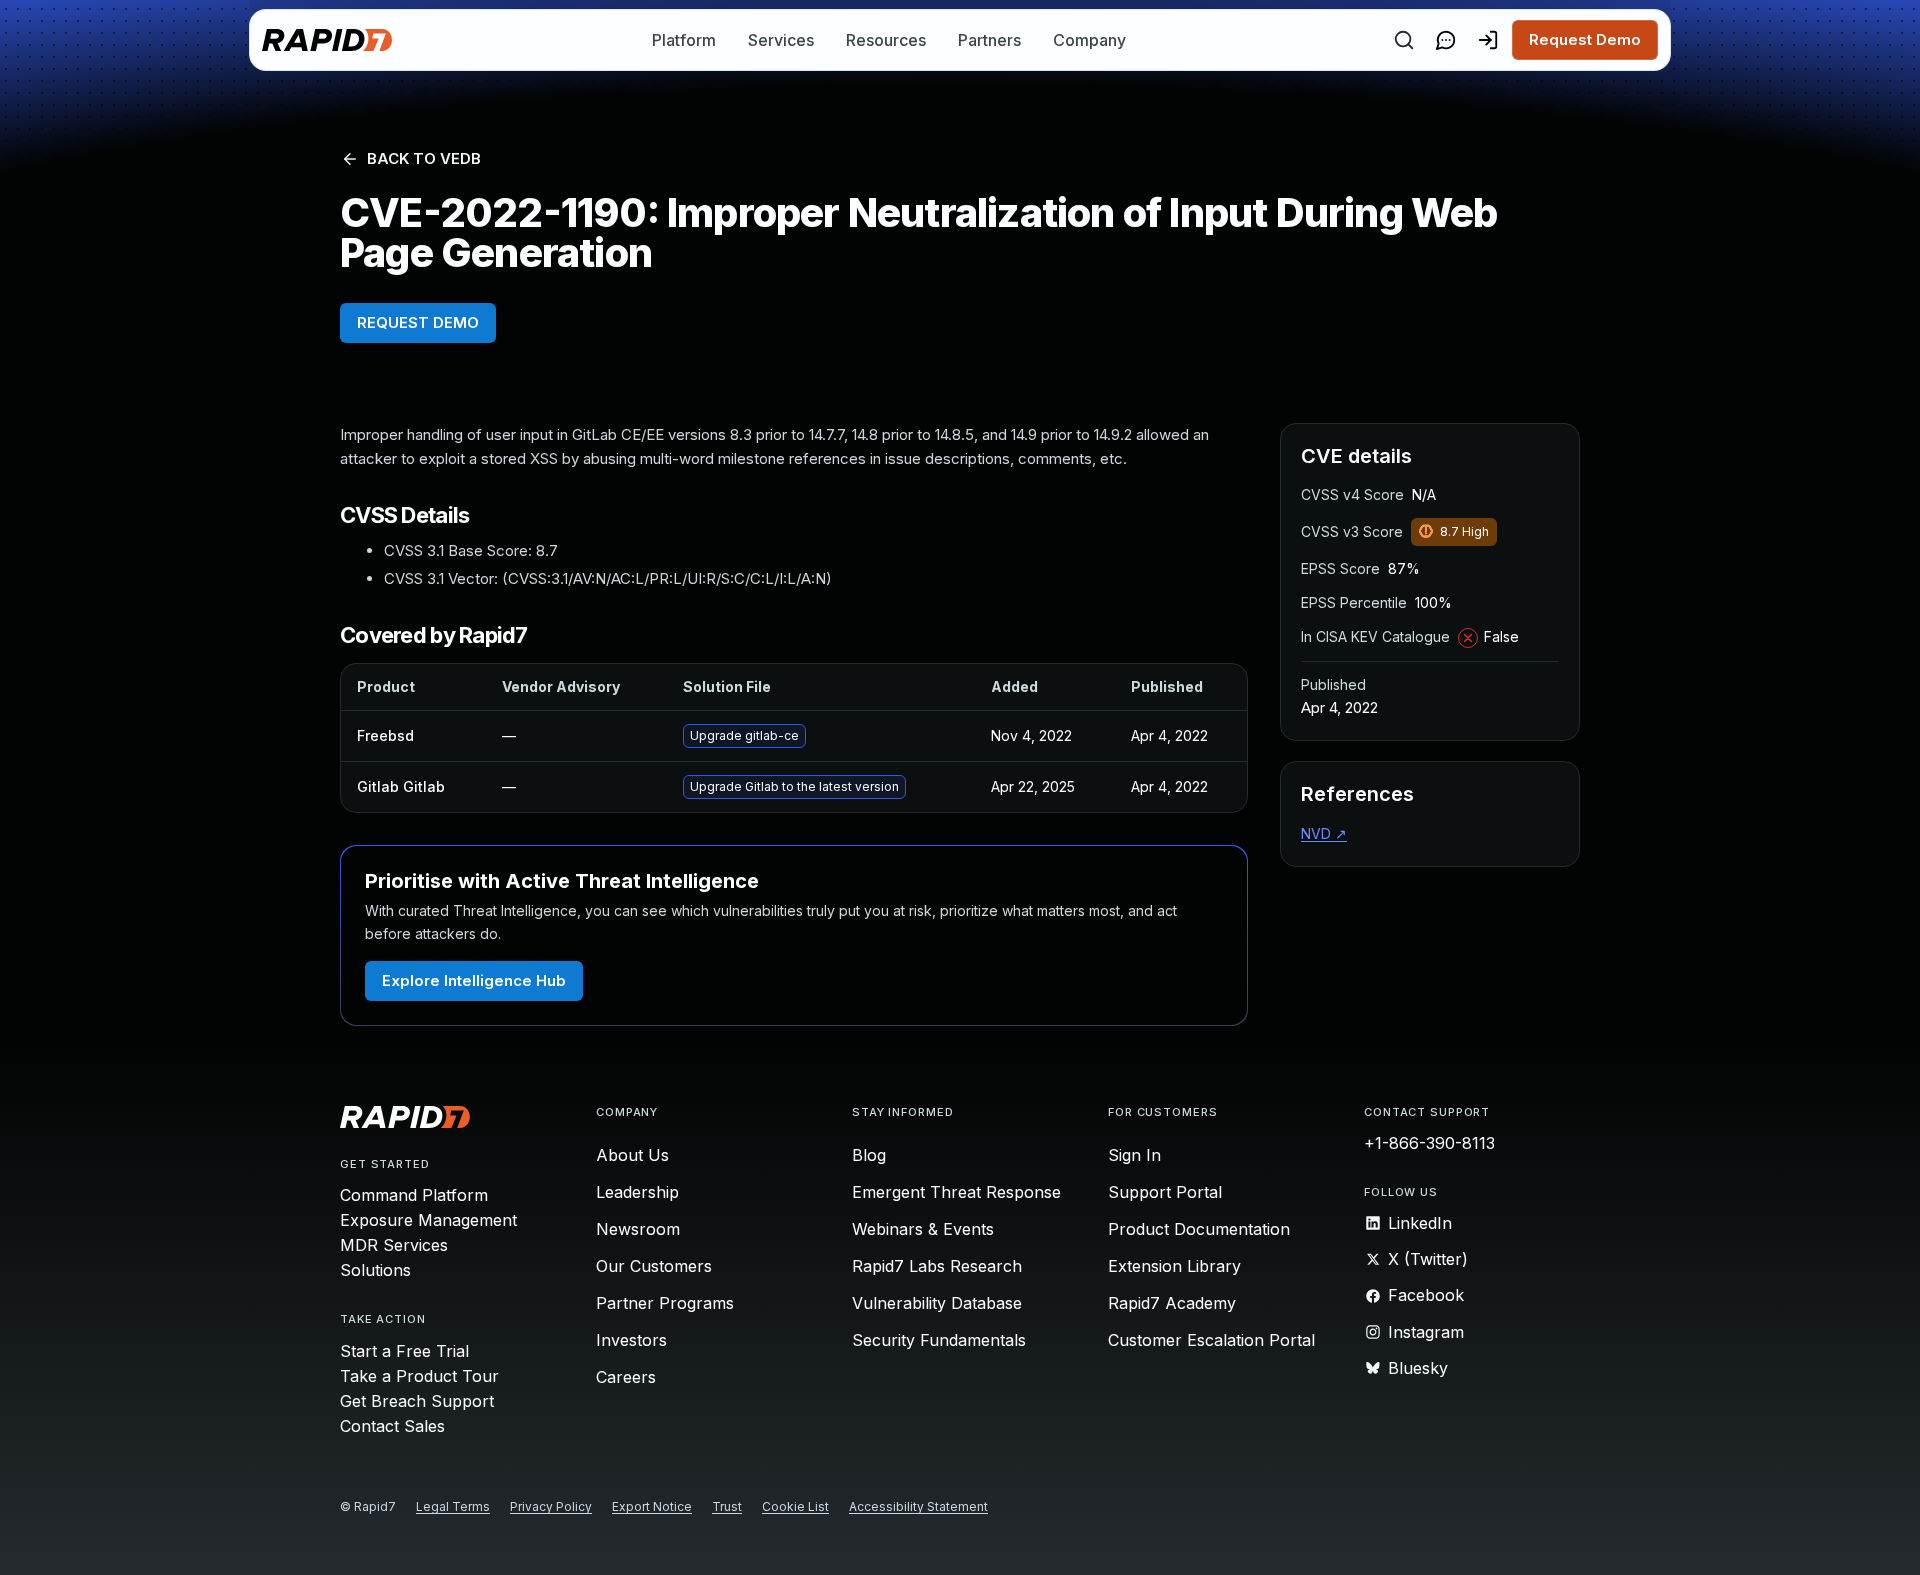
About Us (632, 1155)
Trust (727, 1506)
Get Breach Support (417, 1401)
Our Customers (654, 1266)
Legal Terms (453, 1506)
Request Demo (1585, 39)
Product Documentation (1199, 1229)
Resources (886, 40)
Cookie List (795, 1506)
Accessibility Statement (918, 1506)
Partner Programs (665, 1303)
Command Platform (414, 1195)
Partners (989, 40)
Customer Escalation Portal (1211, 1340)
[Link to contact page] (1446, 40)
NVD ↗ (1324, 833)
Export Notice (652, 1506)
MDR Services (394, 1245)
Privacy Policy (551, 1506)
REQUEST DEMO (418, 322)
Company (1089, 40)
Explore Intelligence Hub (474, 980)
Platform (684, 40)
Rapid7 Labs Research (937, 1266)
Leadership (637, 1192)
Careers (626, 1377)
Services (781, 40)
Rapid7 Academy (1172, 1303)
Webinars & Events (923, 1229)
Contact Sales (392, 1426)
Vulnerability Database (937, 1303)
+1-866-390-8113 (1429, 1143)
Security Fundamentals (939, 1340)
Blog (869, 1155)
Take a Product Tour (419, 1376)
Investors (631, 1340)
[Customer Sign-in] (1488, 40)
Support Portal (1165, 1192)
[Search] (1404, 40)
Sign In (1134, 1155)
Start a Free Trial (404, 1351)
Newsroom (638, 1229)
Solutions (375, 1270)
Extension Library (1174, 1266)
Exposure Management (428, 1220)
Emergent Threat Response (956, 1192)
